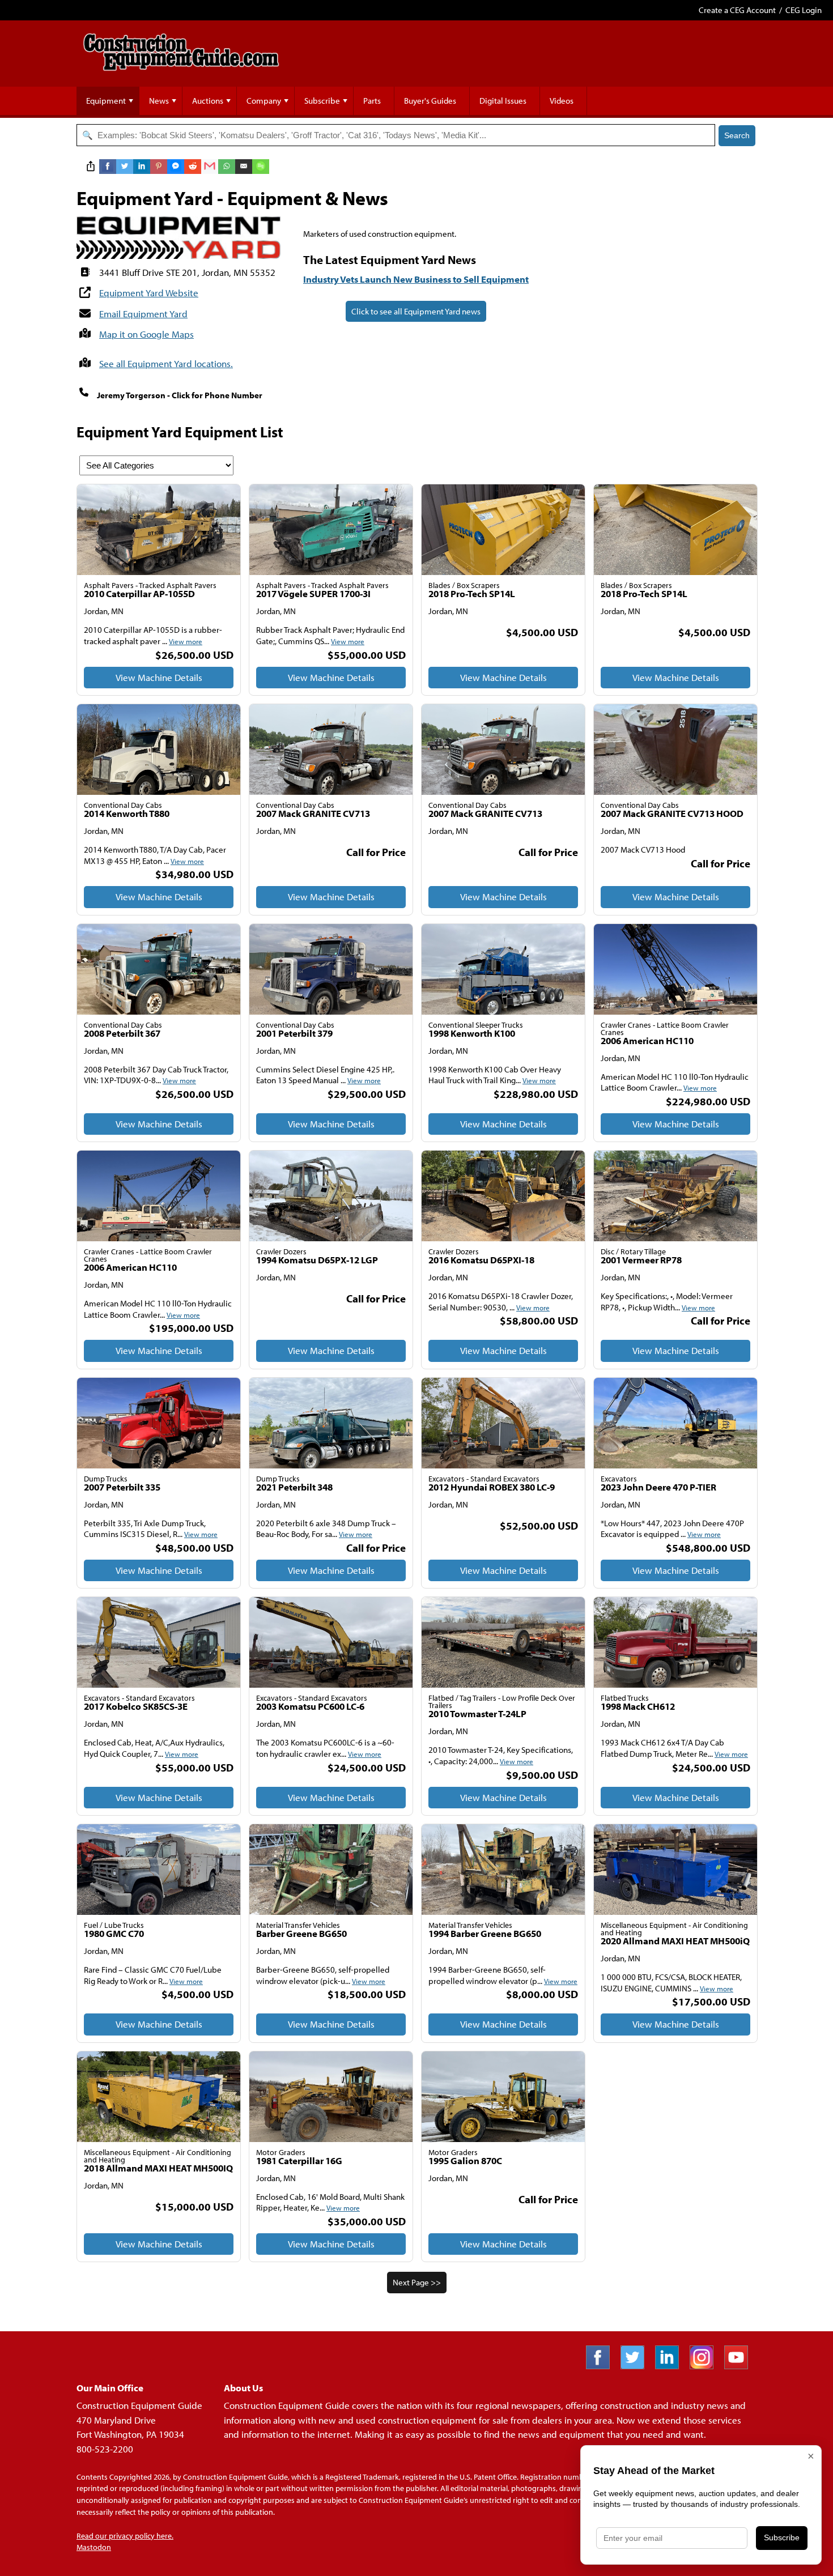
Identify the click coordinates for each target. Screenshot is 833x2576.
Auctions (208, 101)
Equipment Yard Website (149, 293)
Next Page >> (417, 2282)
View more (186, 641)
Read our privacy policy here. (125, 2536)
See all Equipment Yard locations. (166, 363)
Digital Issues (503, 101)
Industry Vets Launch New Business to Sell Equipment (416, 279)
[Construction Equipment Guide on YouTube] (740, 2366)
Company (264, 101)
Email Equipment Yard (143, 314)
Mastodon (94, 2547)
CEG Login (804, 10)
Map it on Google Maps (146, 334)
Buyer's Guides (430, 101)
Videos (562, 101)
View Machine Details (159, 677)
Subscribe (322, 101)
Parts (372, 101)
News (159, 101)
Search (737, 135)
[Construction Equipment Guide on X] (637, 2366)
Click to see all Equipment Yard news (416, 311)
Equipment (106, 101)
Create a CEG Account (737, 10)
